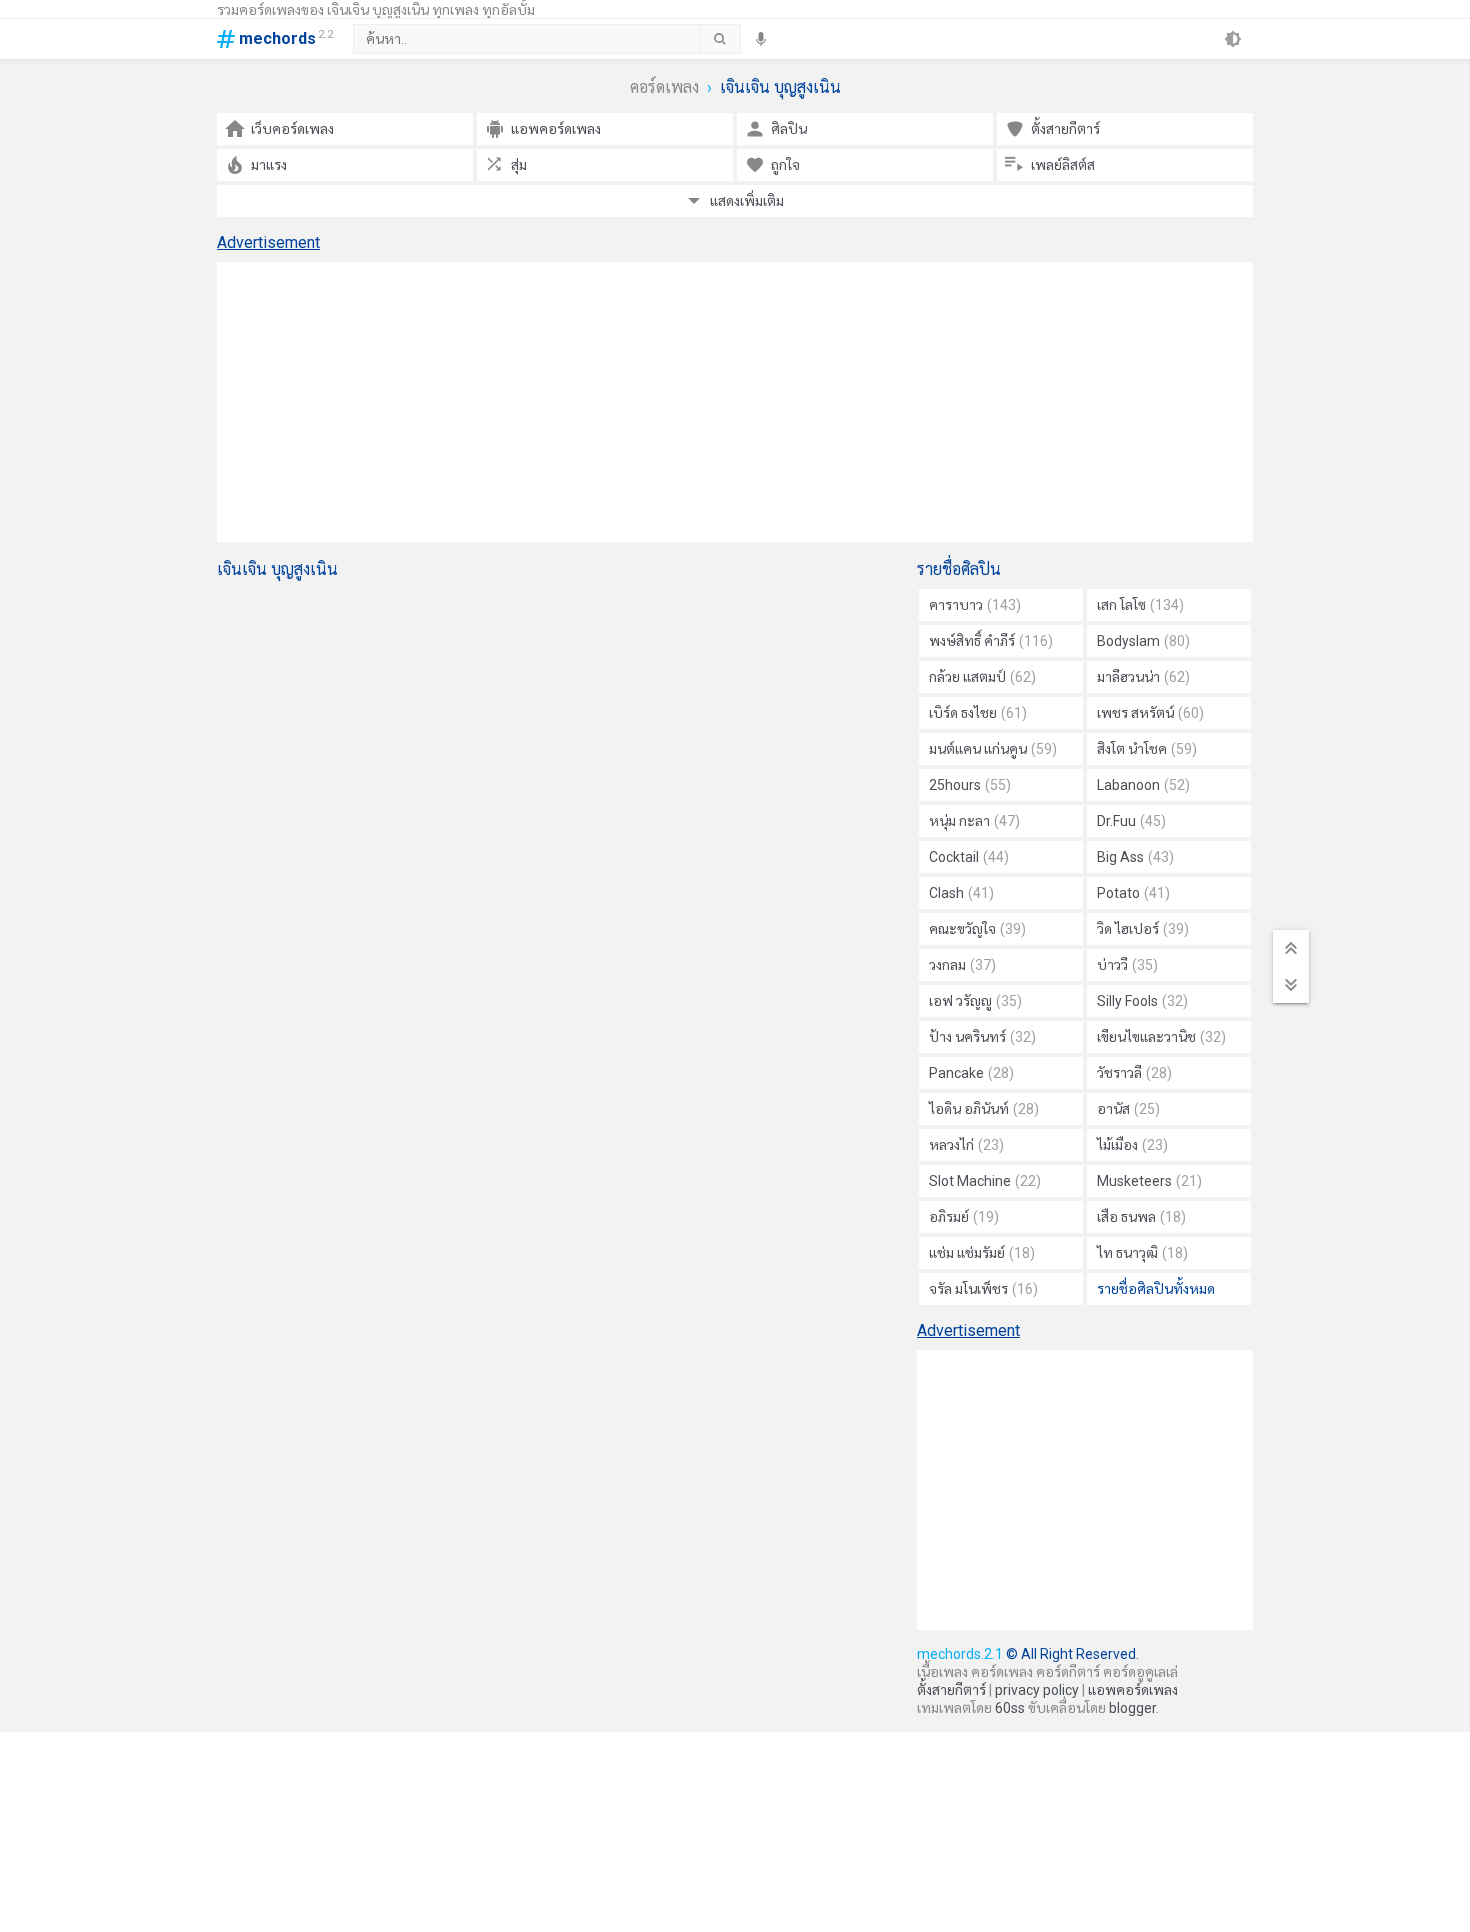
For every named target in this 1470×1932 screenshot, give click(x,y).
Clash (961, 893)
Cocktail (969, 857)
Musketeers (1149, 1181)
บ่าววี (1127, 965)
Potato (1133, 893)
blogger (1132, 1708)
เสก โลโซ (1140, 605)
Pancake (971, 1073)
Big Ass (1135, 857)
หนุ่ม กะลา (974, 821)
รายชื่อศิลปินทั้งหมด (1156, 1289)
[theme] (1233, 39)
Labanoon (1143, 785)
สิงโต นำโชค (1147, 749)
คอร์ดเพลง (664, 87)
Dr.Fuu (1131, 821)
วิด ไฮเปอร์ (1143, 929)
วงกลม (962, 965)
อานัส (1128, 1109)
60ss (1010, 1708)
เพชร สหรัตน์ (1150, 713)
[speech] (761, 39)
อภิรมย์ (964, 1217)
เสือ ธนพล (1141, 1217)
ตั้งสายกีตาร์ (951, 1690)
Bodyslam (1143, 641)
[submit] (719, 39)
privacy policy (1037, 1690)
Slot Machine (985, 1181)
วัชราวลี (1134, 1073)
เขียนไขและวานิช (1161, 1037)
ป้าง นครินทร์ (982, 1037)
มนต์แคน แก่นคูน (993, 749)
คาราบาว (975, 605)
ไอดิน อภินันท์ (984, 1109)
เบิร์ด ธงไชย (978, 713)
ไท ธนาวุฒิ (1142, 1253)
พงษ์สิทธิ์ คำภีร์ (991, 641)
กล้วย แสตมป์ (982, 677)
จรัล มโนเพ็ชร (983, 1289)
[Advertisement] (735, 402)
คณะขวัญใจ (977, 929)
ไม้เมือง (1132, 1145)
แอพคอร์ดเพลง (1133, 1690)
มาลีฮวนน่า (1143, 677)
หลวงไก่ (966, 1145)
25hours (970, 785)
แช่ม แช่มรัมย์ (982, 1253)
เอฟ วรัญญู (975, 1001)
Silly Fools (1142, 1001)
